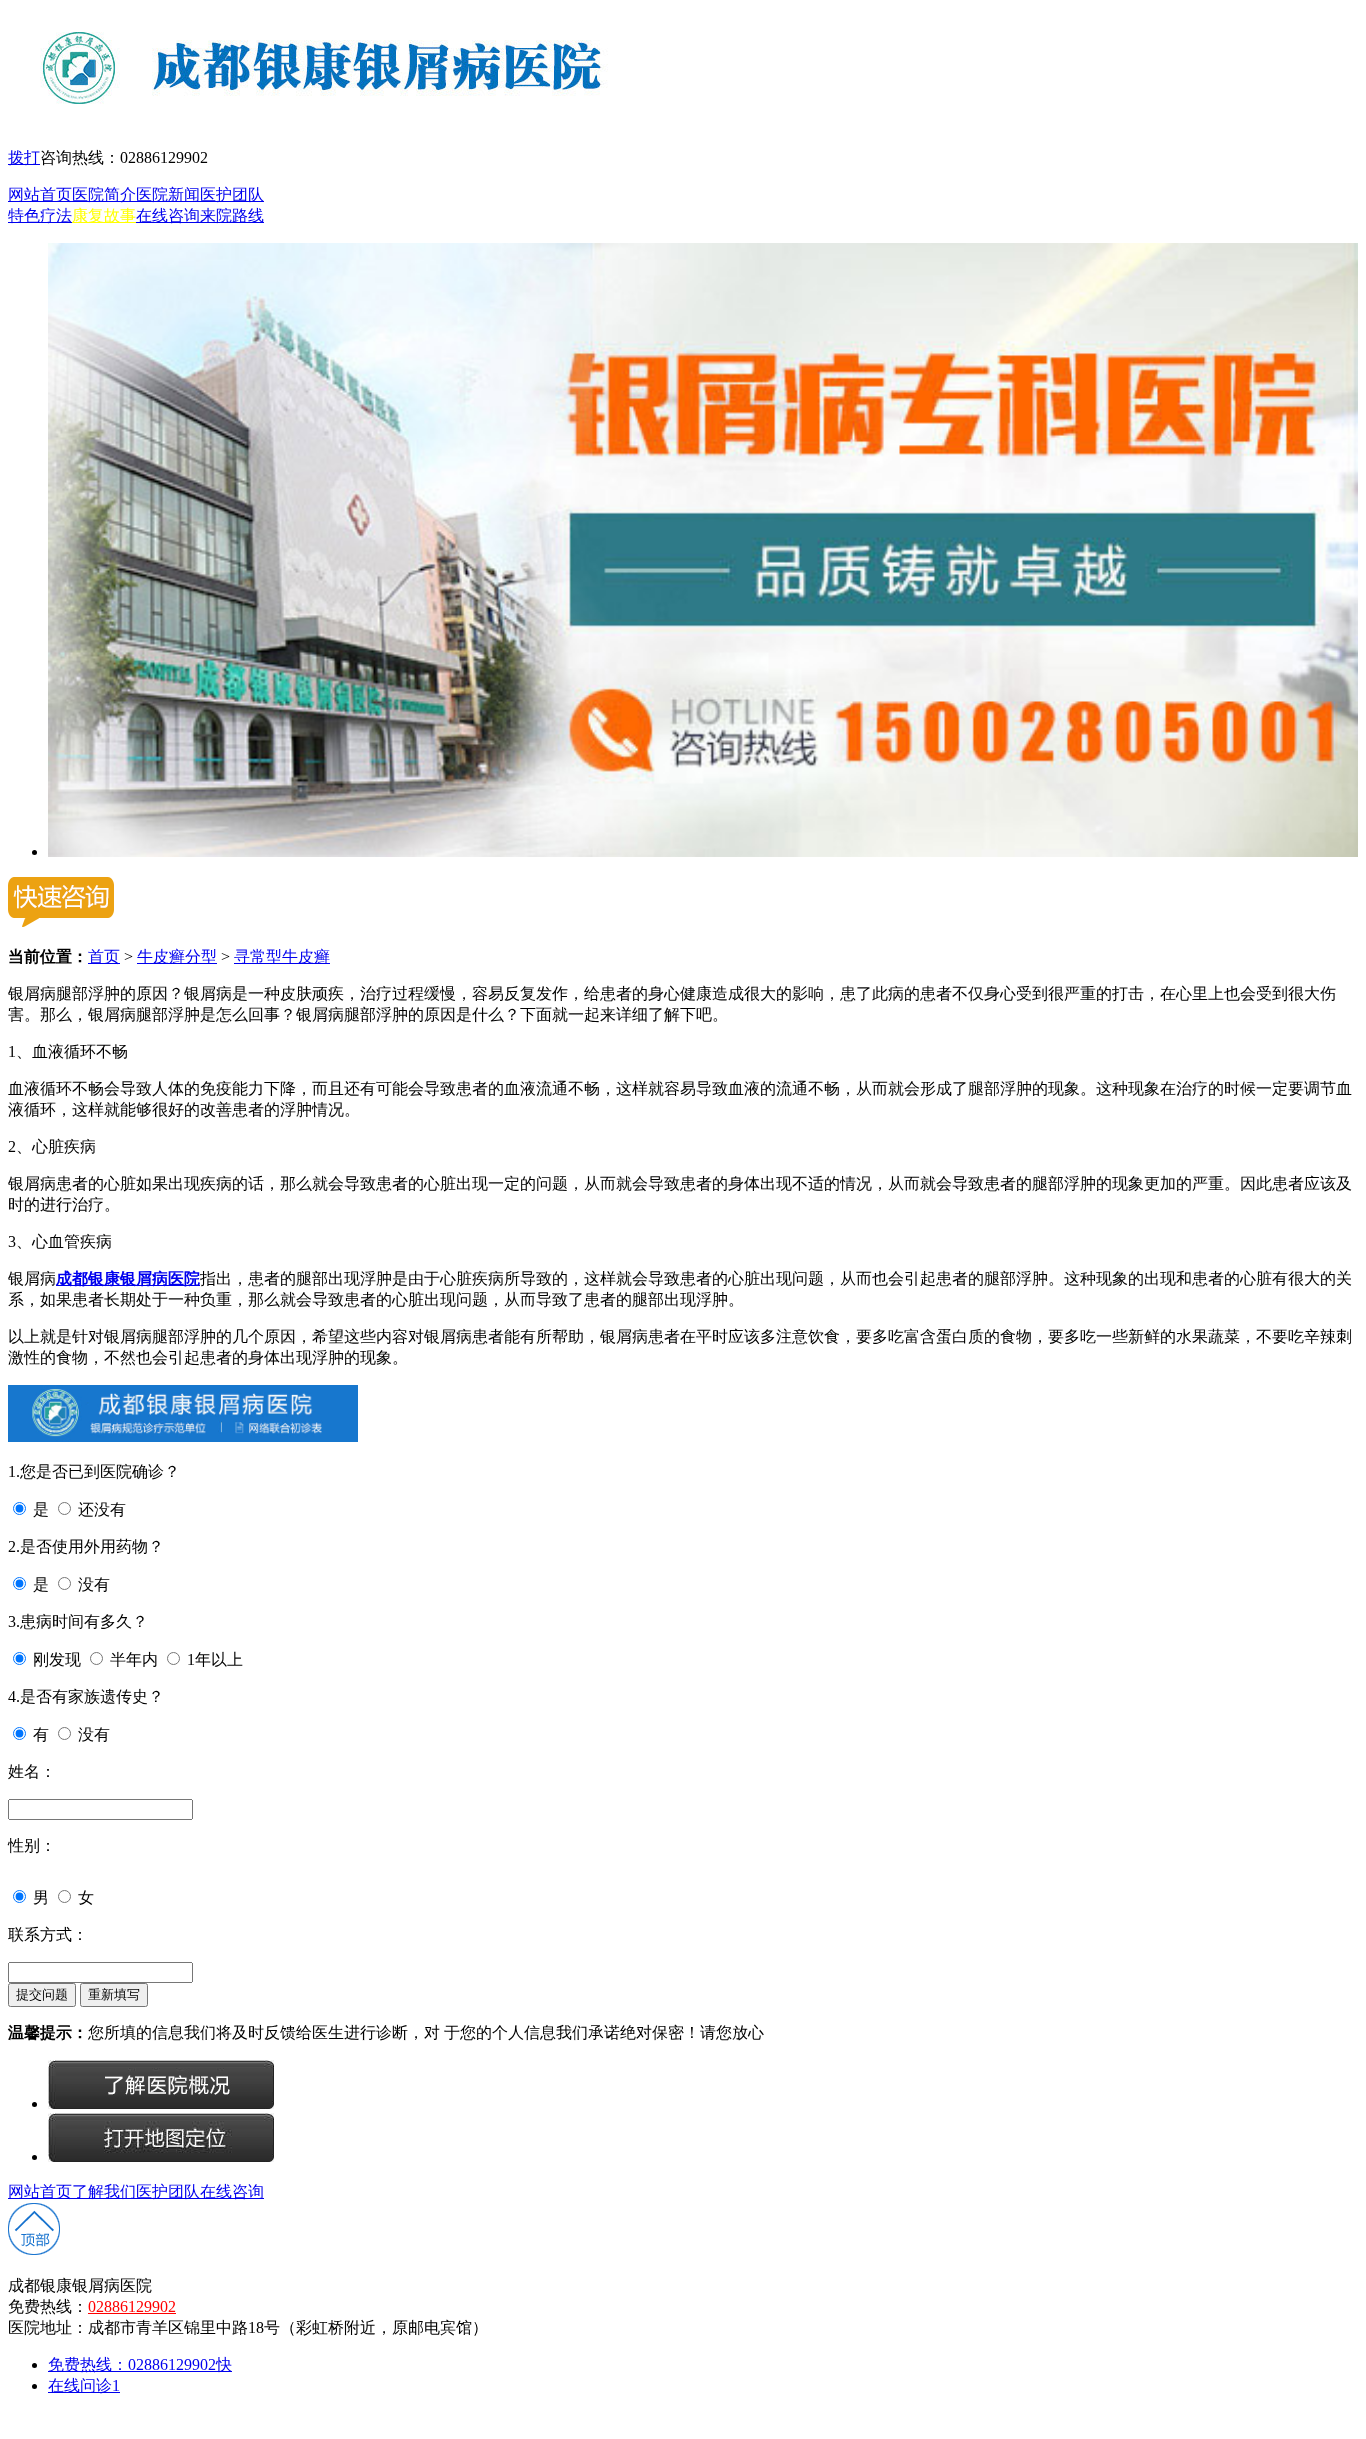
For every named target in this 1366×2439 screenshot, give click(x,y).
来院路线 (232, 215)
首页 (104, 956)
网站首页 (40, 194)
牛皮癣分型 (177, 956)
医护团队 (232, 194)
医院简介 (104, 194)
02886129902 (132, 2306)
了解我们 (104, 2191)
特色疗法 (40, 215)
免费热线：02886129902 (140, 2364)
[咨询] (161, 2103)
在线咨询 (168, 215)
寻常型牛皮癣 (282, 956)
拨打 (24, 157)
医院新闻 (168, 194)
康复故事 (104, 215)
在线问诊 (84, 2385)
